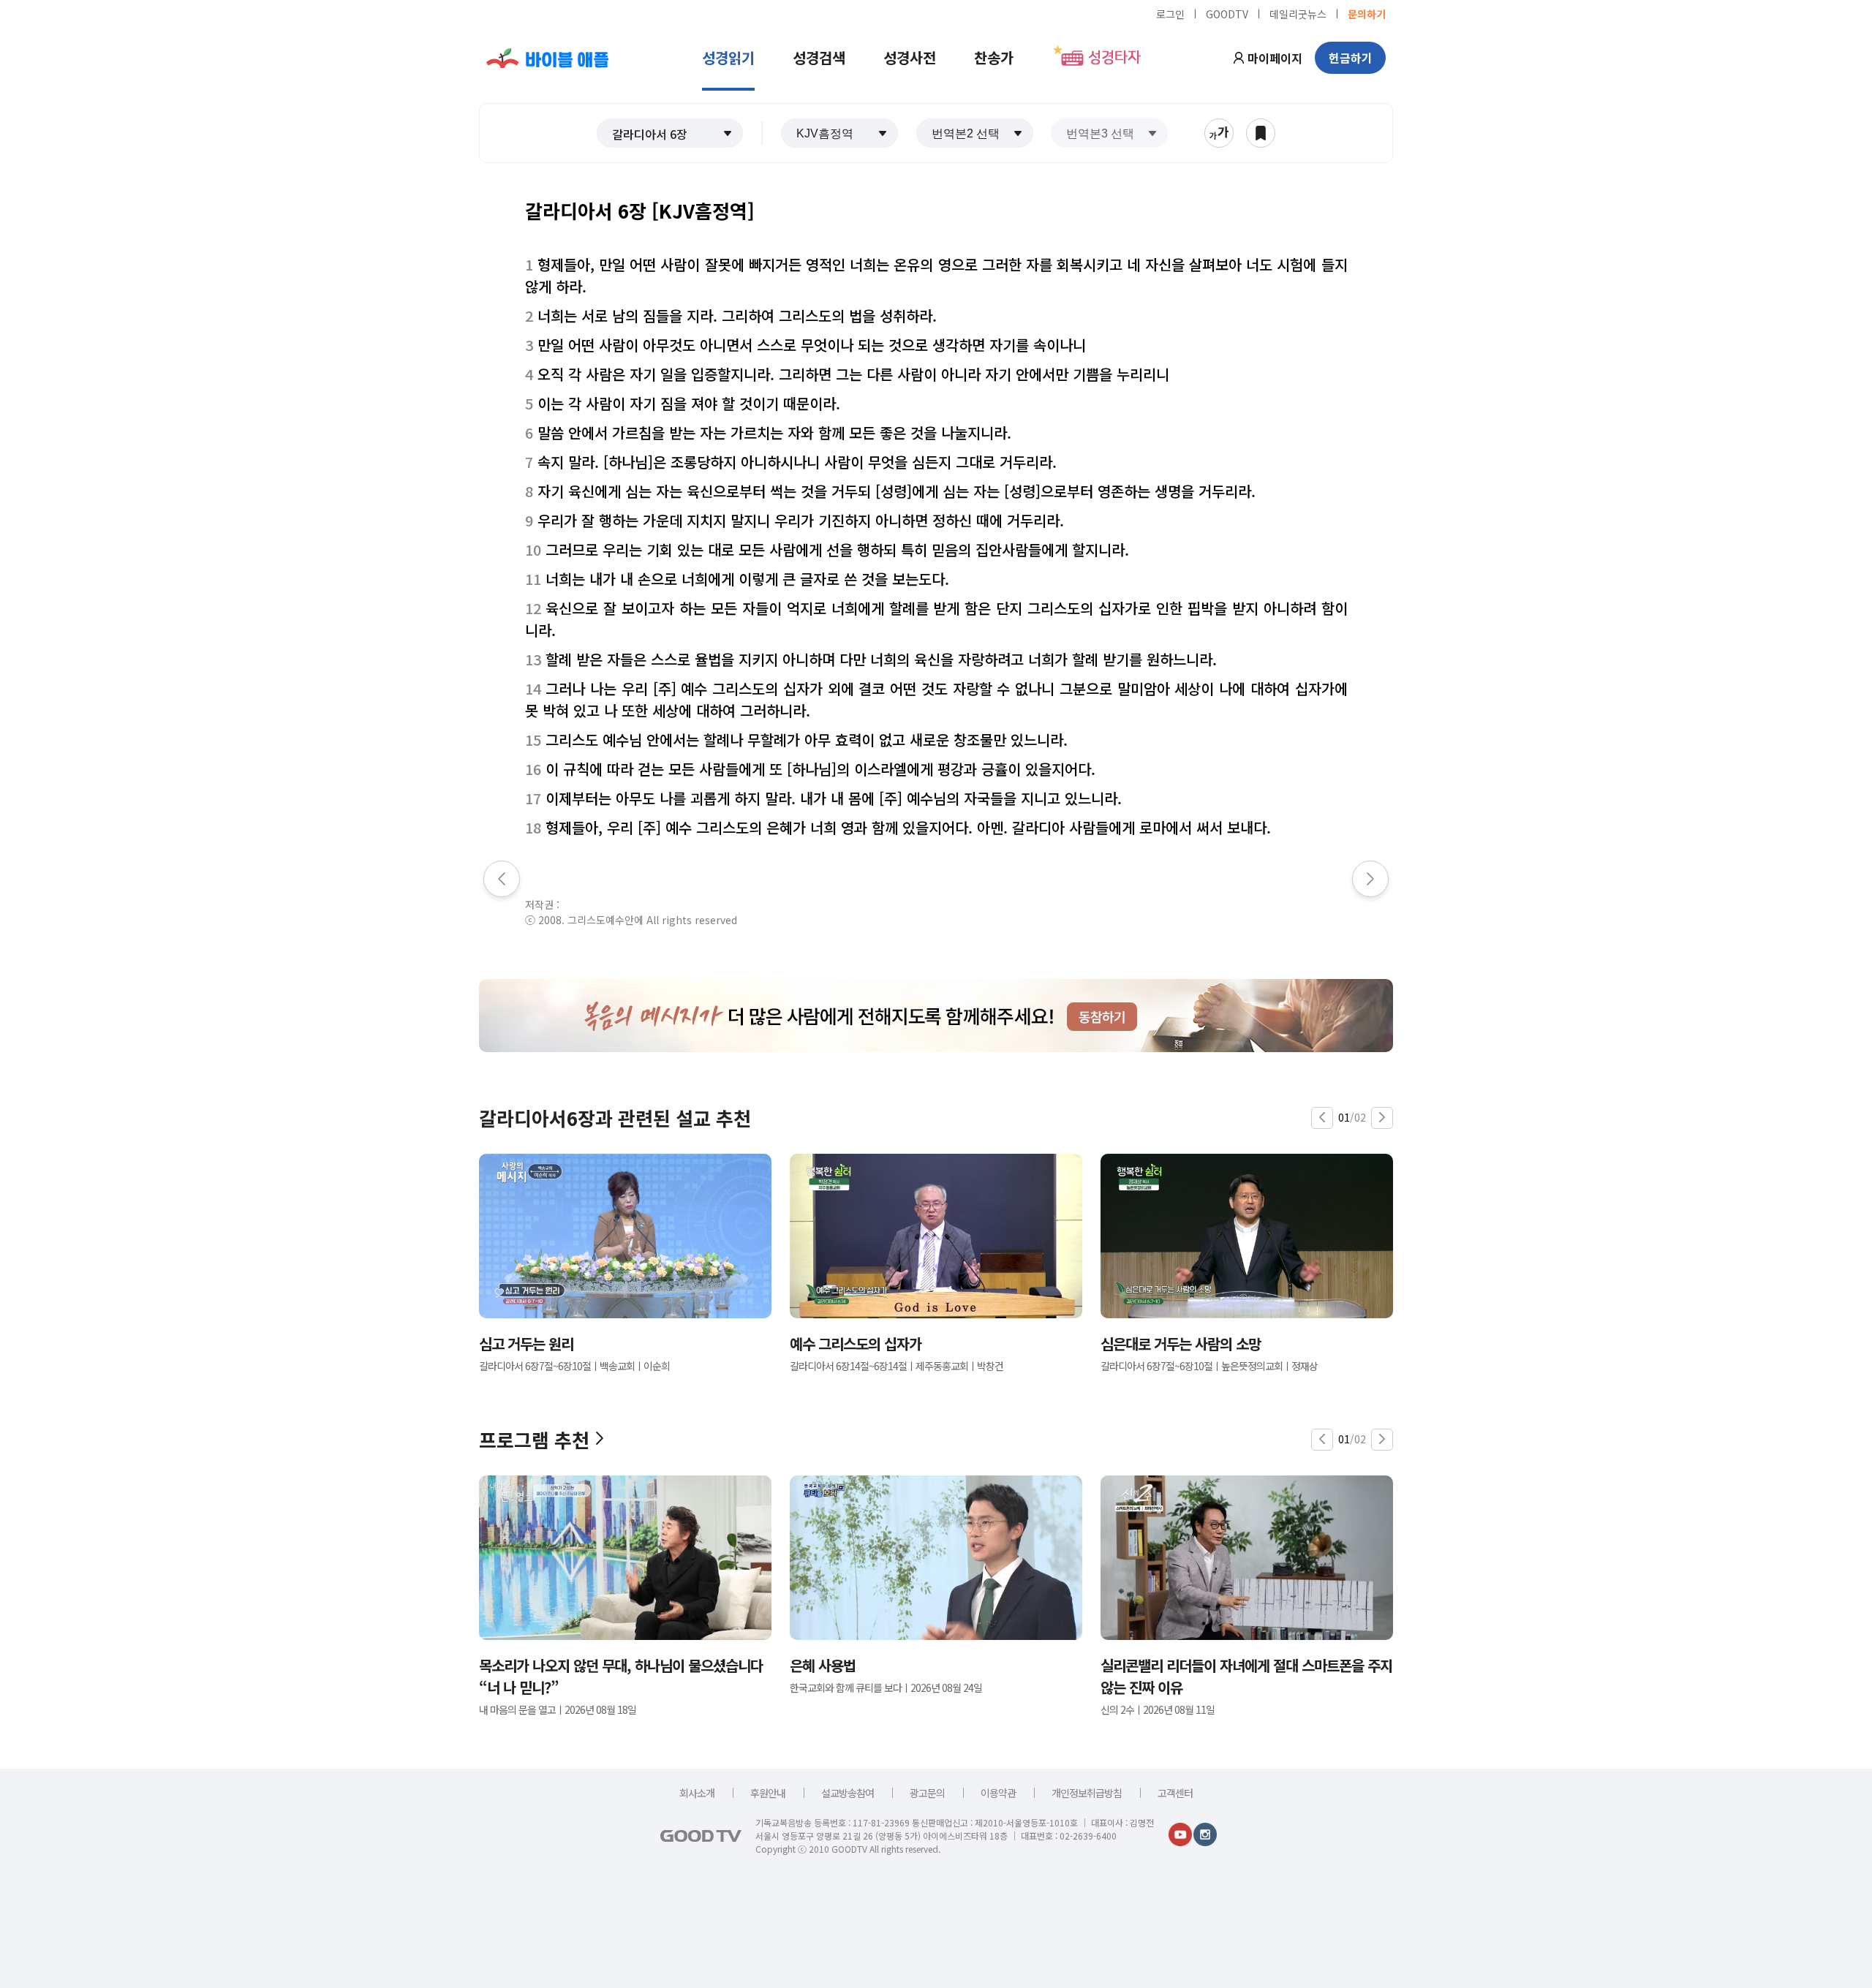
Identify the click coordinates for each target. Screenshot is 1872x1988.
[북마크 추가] (1261, 133)
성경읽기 (728, 57)
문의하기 (1367, 13)
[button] (670, 133)
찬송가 (994, 57)
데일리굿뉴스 (1298, 13)
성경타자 (1114, 58)
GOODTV (1227, 13)
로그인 (1170, 13)
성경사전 (910, 57)
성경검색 (819, 57)
